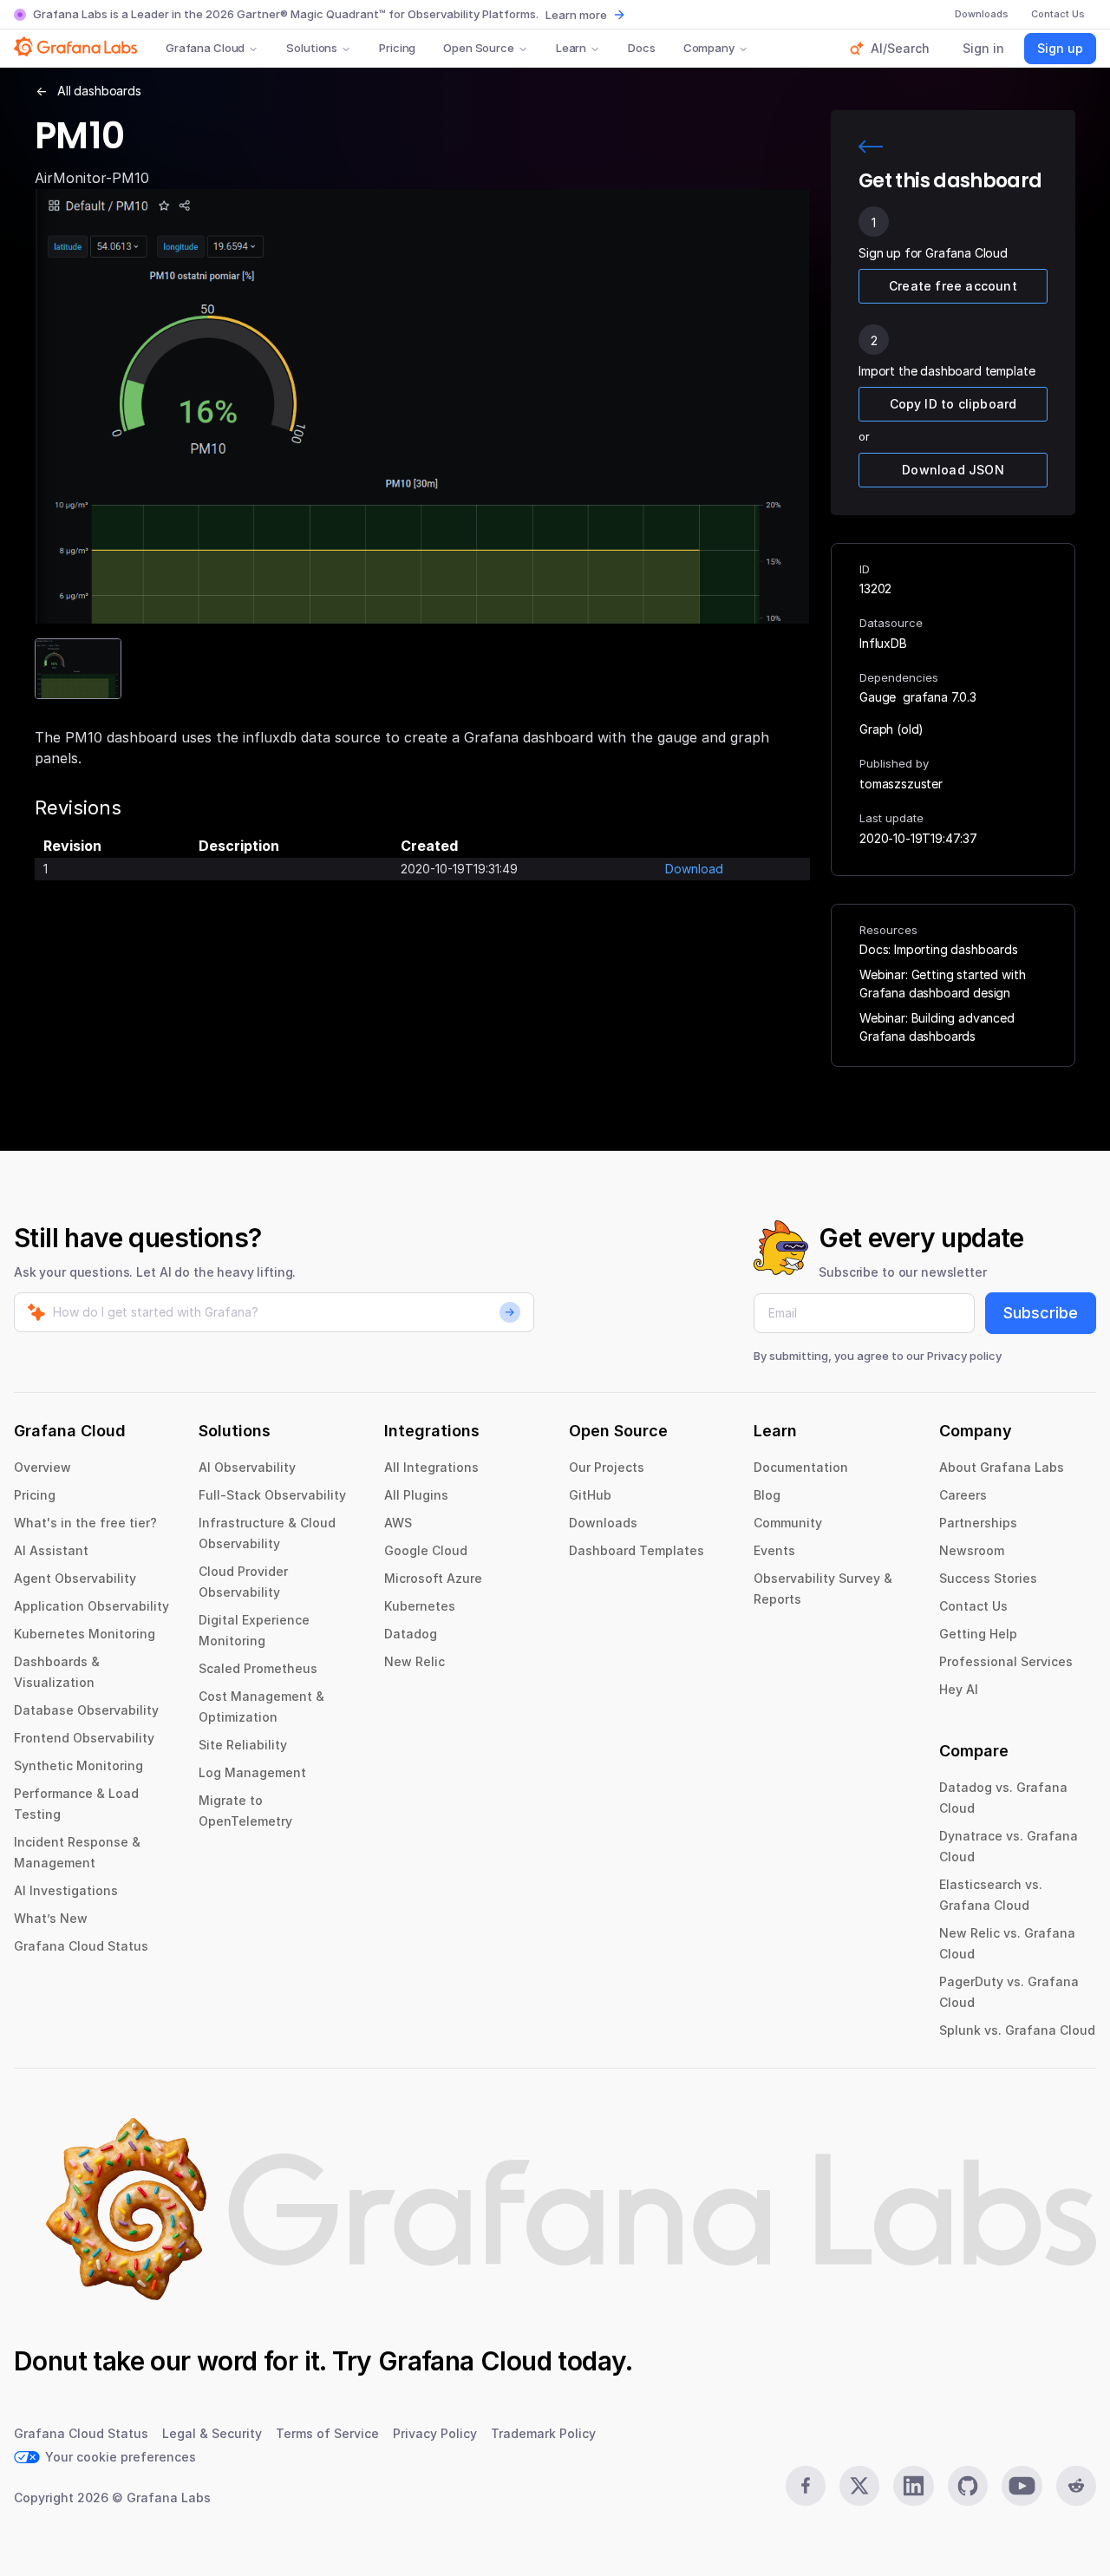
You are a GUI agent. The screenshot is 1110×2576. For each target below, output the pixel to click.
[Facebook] (806, 2486)
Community (788, 1523)
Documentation (801, 1467)
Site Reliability (243, 1745)
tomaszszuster (901, 784)
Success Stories (988, 1578)
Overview (42, 1467)
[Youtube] (1022, 2486)
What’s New (51, 1918)
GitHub (590, 1495)
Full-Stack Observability (272, 1495)
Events (774, 1550)
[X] (859, 2486)
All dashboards (99, 91)
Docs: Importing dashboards (939, 949)
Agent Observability (75, 1578)
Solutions (312, 48)
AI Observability (247, 1467)
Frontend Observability (84, 1738)
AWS (398, 1523)
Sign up (1060, 48)
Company (709, 48)
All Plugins (416, 1495)
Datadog (411, 1634)
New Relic (415, 1661)
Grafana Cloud (205, 48)
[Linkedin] (913, 2486)
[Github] (968, 2486)
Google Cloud (426, 1550)
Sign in (983, 48)
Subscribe (1041, 1313)
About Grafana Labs (1002, 1467)
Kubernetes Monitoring (85, 1634)
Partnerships (978, 1523)
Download (694, 869)
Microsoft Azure (433, 1578)
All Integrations (431, 1467)
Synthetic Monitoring (78, 1765)
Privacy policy (964, 1356)
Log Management (252, 1772)
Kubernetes (420, 1606)
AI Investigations (66, 1890)
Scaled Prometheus (258, 1668)
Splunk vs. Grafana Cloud (1017, 2030)
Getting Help (978, 1634)
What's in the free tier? (85, 1523)
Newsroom (972, 1550)
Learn (571, 48)
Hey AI (959, 1689)
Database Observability (86, 1710)
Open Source (479, 48)
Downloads (603, 1523)
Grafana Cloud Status (81, 1946)
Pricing (397, 48)
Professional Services (1006, 1661)
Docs (641, 48)
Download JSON (953, 470)
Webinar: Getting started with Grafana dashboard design (942, 984)
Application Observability (91, 1606)
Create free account (953, 286)
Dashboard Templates (637, 1550)
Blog (767, 1495)
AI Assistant (51, 1550)
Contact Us (973, 1606)
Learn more (576, 15)
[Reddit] (1076, 2486)
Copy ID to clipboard (953, 404)
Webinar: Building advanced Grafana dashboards (937, 1027)
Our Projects (607, 1467)
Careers (963, 1495)
